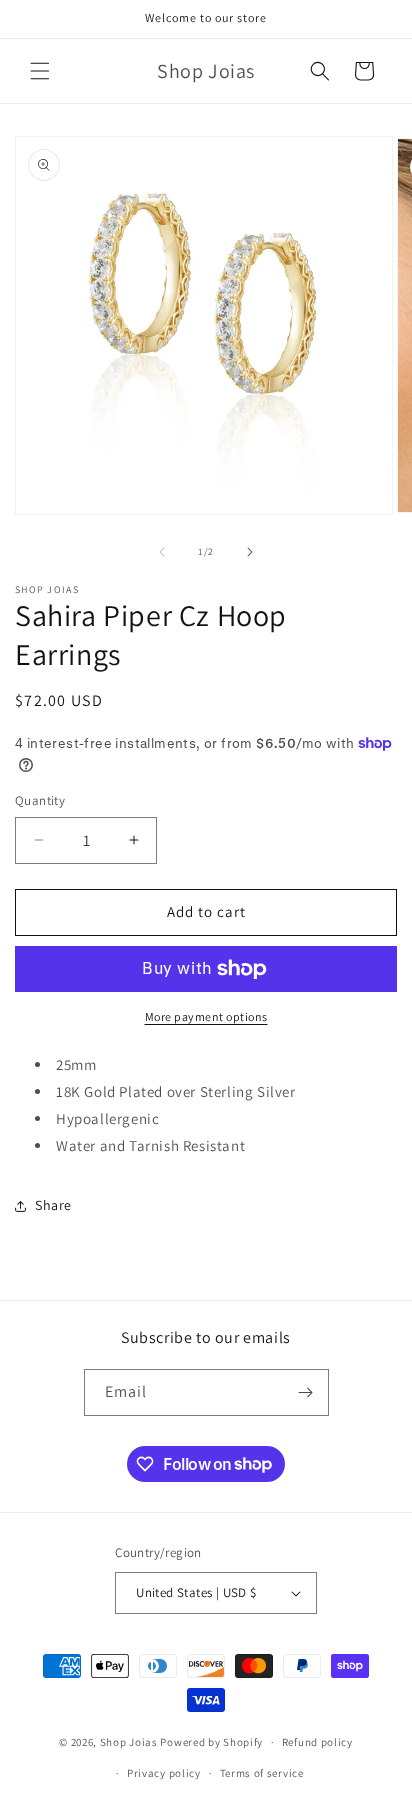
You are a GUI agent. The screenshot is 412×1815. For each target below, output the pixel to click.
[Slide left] (162, 552)
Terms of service (262, 1773)
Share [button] (53, 1205)
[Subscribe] (306, 1392)
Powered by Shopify (211, 1742)
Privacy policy (164, 1773)
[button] (40, 71)
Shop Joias (129, 1742)
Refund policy (317, 1742)
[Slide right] (250, 552)
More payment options (206, 1016)
